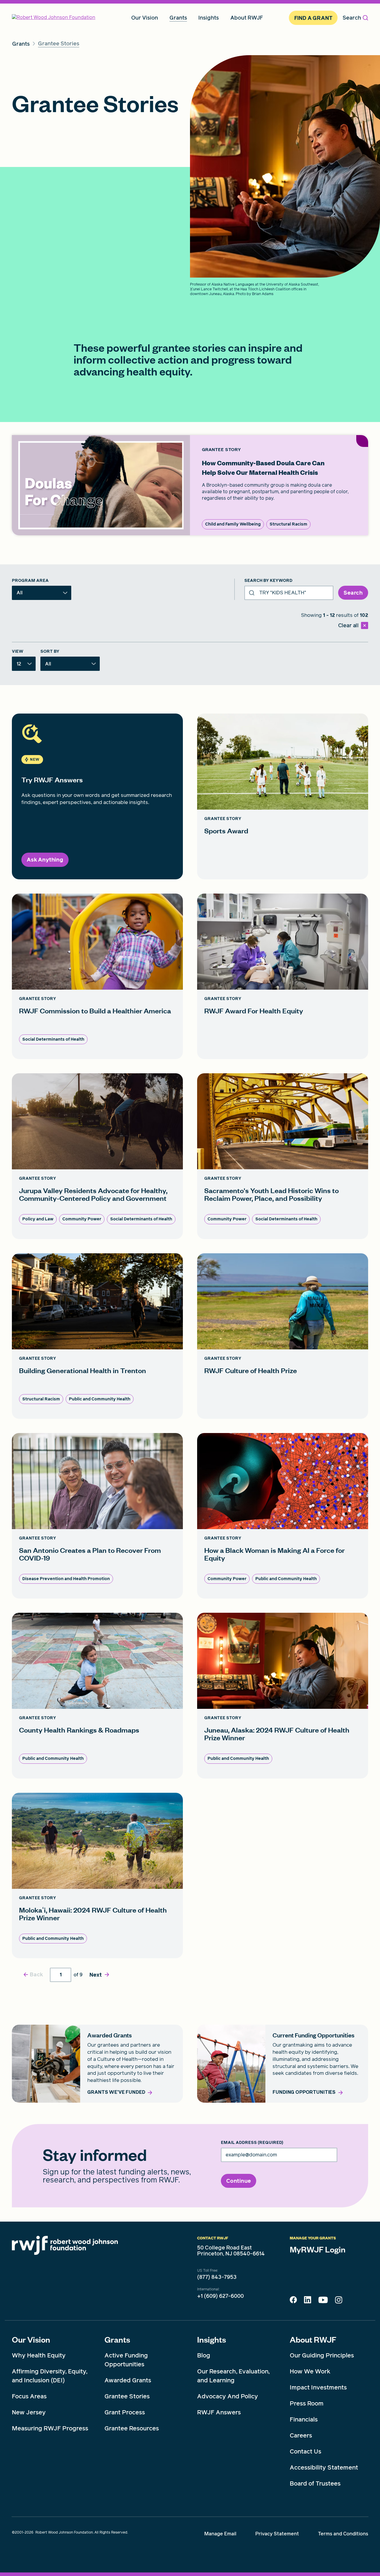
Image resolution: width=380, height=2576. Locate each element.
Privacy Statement (277, 2534)
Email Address (252, 2143)
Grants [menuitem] (178, 18)
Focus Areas (29, 2396)
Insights (212, 2339)
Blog (204, 2355)
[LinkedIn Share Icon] (308, 2301)
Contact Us (305, 2451)
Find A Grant (313, 18)
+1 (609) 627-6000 (220, 2296)
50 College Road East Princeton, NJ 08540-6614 (231, 2251)
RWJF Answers (219, 2412)
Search (352, 18)
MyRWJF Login (318, 2249)
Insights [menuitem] (209, 18)
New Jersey (29, 2412)
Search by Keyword (268, 581)
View (18, 652)
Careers (301, 2435)
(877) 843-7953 (217, 2277)
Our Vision (31, 2339)
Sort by (50, 652)
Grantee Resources (132, 2428)
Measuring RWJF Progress (50, 2428)
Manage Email (220, 2534)
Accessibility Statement (324, 2467)
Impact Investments (318, 2387)
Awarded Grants (128, 2380)
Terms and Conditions (343, 2534)
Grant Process (125, 2412)
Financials (304, 2419)
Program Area (30, 581)
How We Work (310, 2371)
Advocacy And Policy (228, 2396)
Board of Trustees (315, 2483)
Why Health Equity (39, 2355)
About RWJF (313, 2339)
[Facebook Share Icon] (293, 2301)
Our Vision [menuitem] (145, 18)
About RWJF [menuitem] (247, 18)
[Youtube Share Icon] (323, 2301)
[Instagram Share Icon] (339, 2301)
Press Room (307, 2403)
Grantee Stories (127, 2396)
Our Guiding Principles (322, 2355)
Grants (117, 2339)
